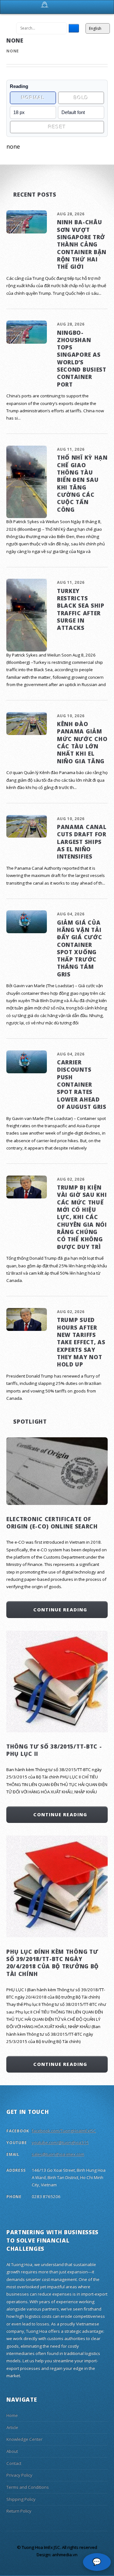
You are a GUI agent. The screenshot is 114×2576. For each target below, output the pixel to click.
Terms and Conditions (28, 2487)
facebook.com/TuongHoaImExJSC (64, 2131)
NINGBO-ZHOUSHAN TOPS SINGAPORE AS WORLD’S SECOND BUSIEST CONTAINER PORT (82, 358)
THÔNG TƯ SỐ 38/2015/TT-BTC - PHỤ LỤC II (54, 1750)
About (12, 2451)
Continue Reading (60, 1609)
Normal (33, 98)
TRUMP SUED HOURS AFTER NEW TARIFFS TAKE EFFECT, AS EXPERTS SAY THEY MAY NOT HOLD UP (81, 1342)
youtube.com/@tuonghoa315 (60, 2142)
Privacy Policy (19, 2475)
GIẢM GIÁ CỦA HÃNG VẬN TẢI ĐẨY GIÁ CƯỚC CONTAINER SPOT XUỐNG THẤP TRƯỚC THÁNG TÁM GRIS (79, 948)
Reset (57, 127)
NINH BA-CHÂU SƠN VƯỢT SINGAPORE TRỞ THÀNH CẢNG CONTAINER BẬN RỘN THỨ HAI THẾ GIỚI (82, 244)
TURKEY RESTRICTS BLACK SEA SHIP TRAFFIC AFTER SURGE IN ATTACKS (81, 609)
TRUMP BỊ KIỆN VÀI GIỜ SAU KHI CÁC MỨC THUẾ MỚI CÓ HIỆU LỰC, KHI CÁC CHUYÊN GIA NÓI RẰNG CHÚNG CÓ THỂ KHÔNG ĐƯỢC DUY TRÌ (82, 1217)
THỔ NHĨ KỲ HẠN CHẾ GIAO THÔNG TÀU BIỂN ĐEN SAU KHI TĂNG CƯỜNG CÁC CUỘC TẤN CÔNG (82, 483)
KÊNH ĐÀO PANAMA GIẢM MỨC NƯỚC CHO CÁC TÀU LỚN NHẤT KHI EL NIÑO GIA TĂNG (82, 742)
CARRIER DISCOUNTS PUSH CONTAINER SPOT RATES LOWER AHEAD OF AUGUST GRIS (82, 1084)
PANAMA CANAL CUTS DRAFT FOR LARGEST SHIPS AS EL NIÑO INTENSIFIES (82, 842)
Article (12, 2427)
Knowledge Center (24, 2439)
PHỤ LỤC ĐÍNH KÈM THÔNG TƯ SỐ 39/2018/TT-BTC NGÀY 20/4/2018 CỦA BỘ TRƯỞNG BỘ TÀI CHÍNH (53, 1963)
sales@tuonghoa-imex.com (58, 2154)
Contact (14, 2463)
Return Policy (19, 2511)
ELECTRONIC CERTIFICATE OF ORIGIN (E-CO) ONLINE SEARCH (52, 1523)
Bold (81, 98)
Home (12, 2415)
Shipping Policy (21, 2499)
